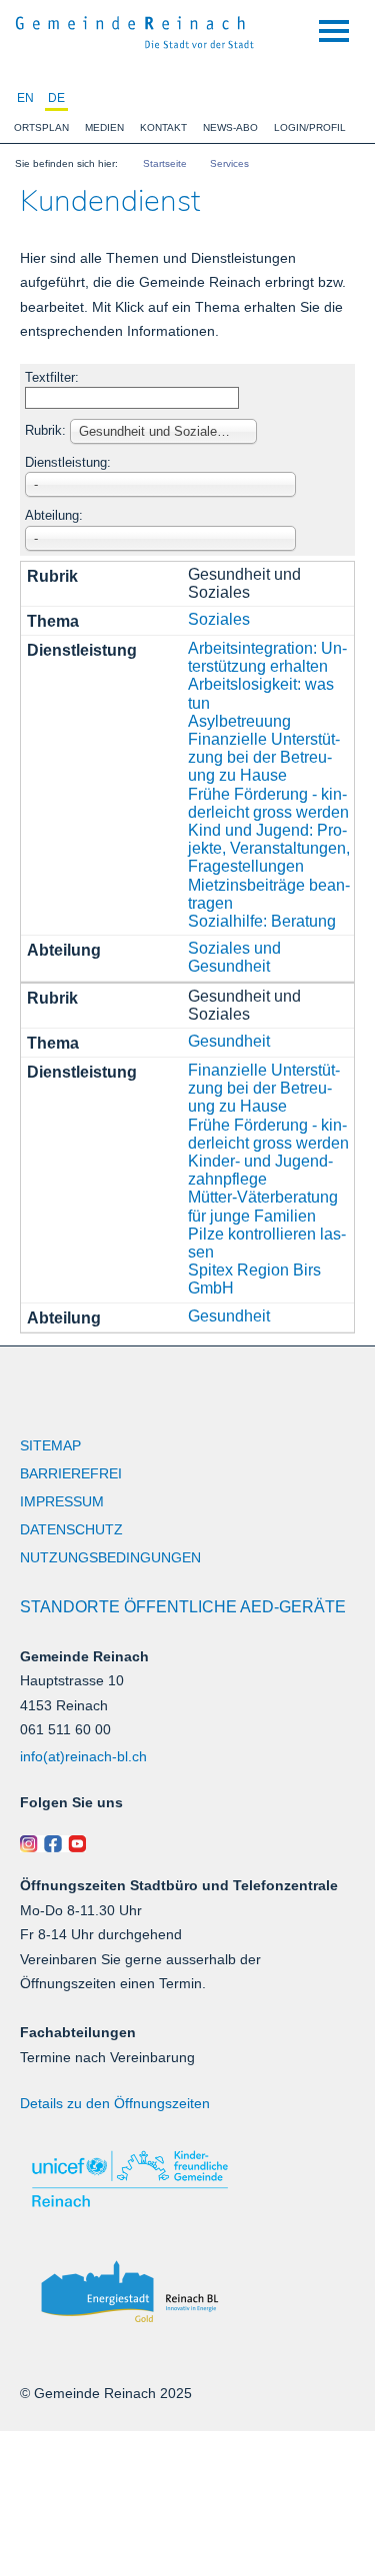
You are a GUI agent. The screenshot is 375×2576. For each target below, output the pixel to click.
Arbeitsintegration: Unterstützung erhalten (267, 657)
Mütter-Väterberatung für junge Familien (263, 1206)
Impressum (62, 1501)
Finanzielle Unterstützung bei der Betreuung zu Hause (264, 757)
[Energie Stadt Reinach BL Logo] (187, 2293)
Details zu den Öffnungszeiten (115, 2103)
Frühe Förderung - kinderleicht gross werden (268, 803)
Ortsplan (41, 127)
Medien (104, 127)
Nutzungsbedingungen (110, 1557)
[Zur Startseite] (135, 30)
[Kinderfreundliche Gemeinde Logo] (187, 2179)
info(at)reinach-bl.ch (83, 1756)
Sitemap (50, 1445)
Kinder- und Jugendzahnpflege (260, 1170)
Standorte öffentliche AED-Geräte (183, 1607)
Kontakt (163, 127)
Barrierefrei (71, 1473)
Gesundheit (229, 1041)
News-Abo (230, 127)
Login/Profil (310, 127)
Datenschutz (71, 1529)
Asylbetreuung (239, 721)
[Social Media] (187, 1844)
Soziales (219, 619)
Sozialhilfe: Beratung (262, 921)
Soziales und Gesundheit (234, 957)
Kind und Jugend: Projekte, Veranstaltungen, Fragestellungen (269, 848)
